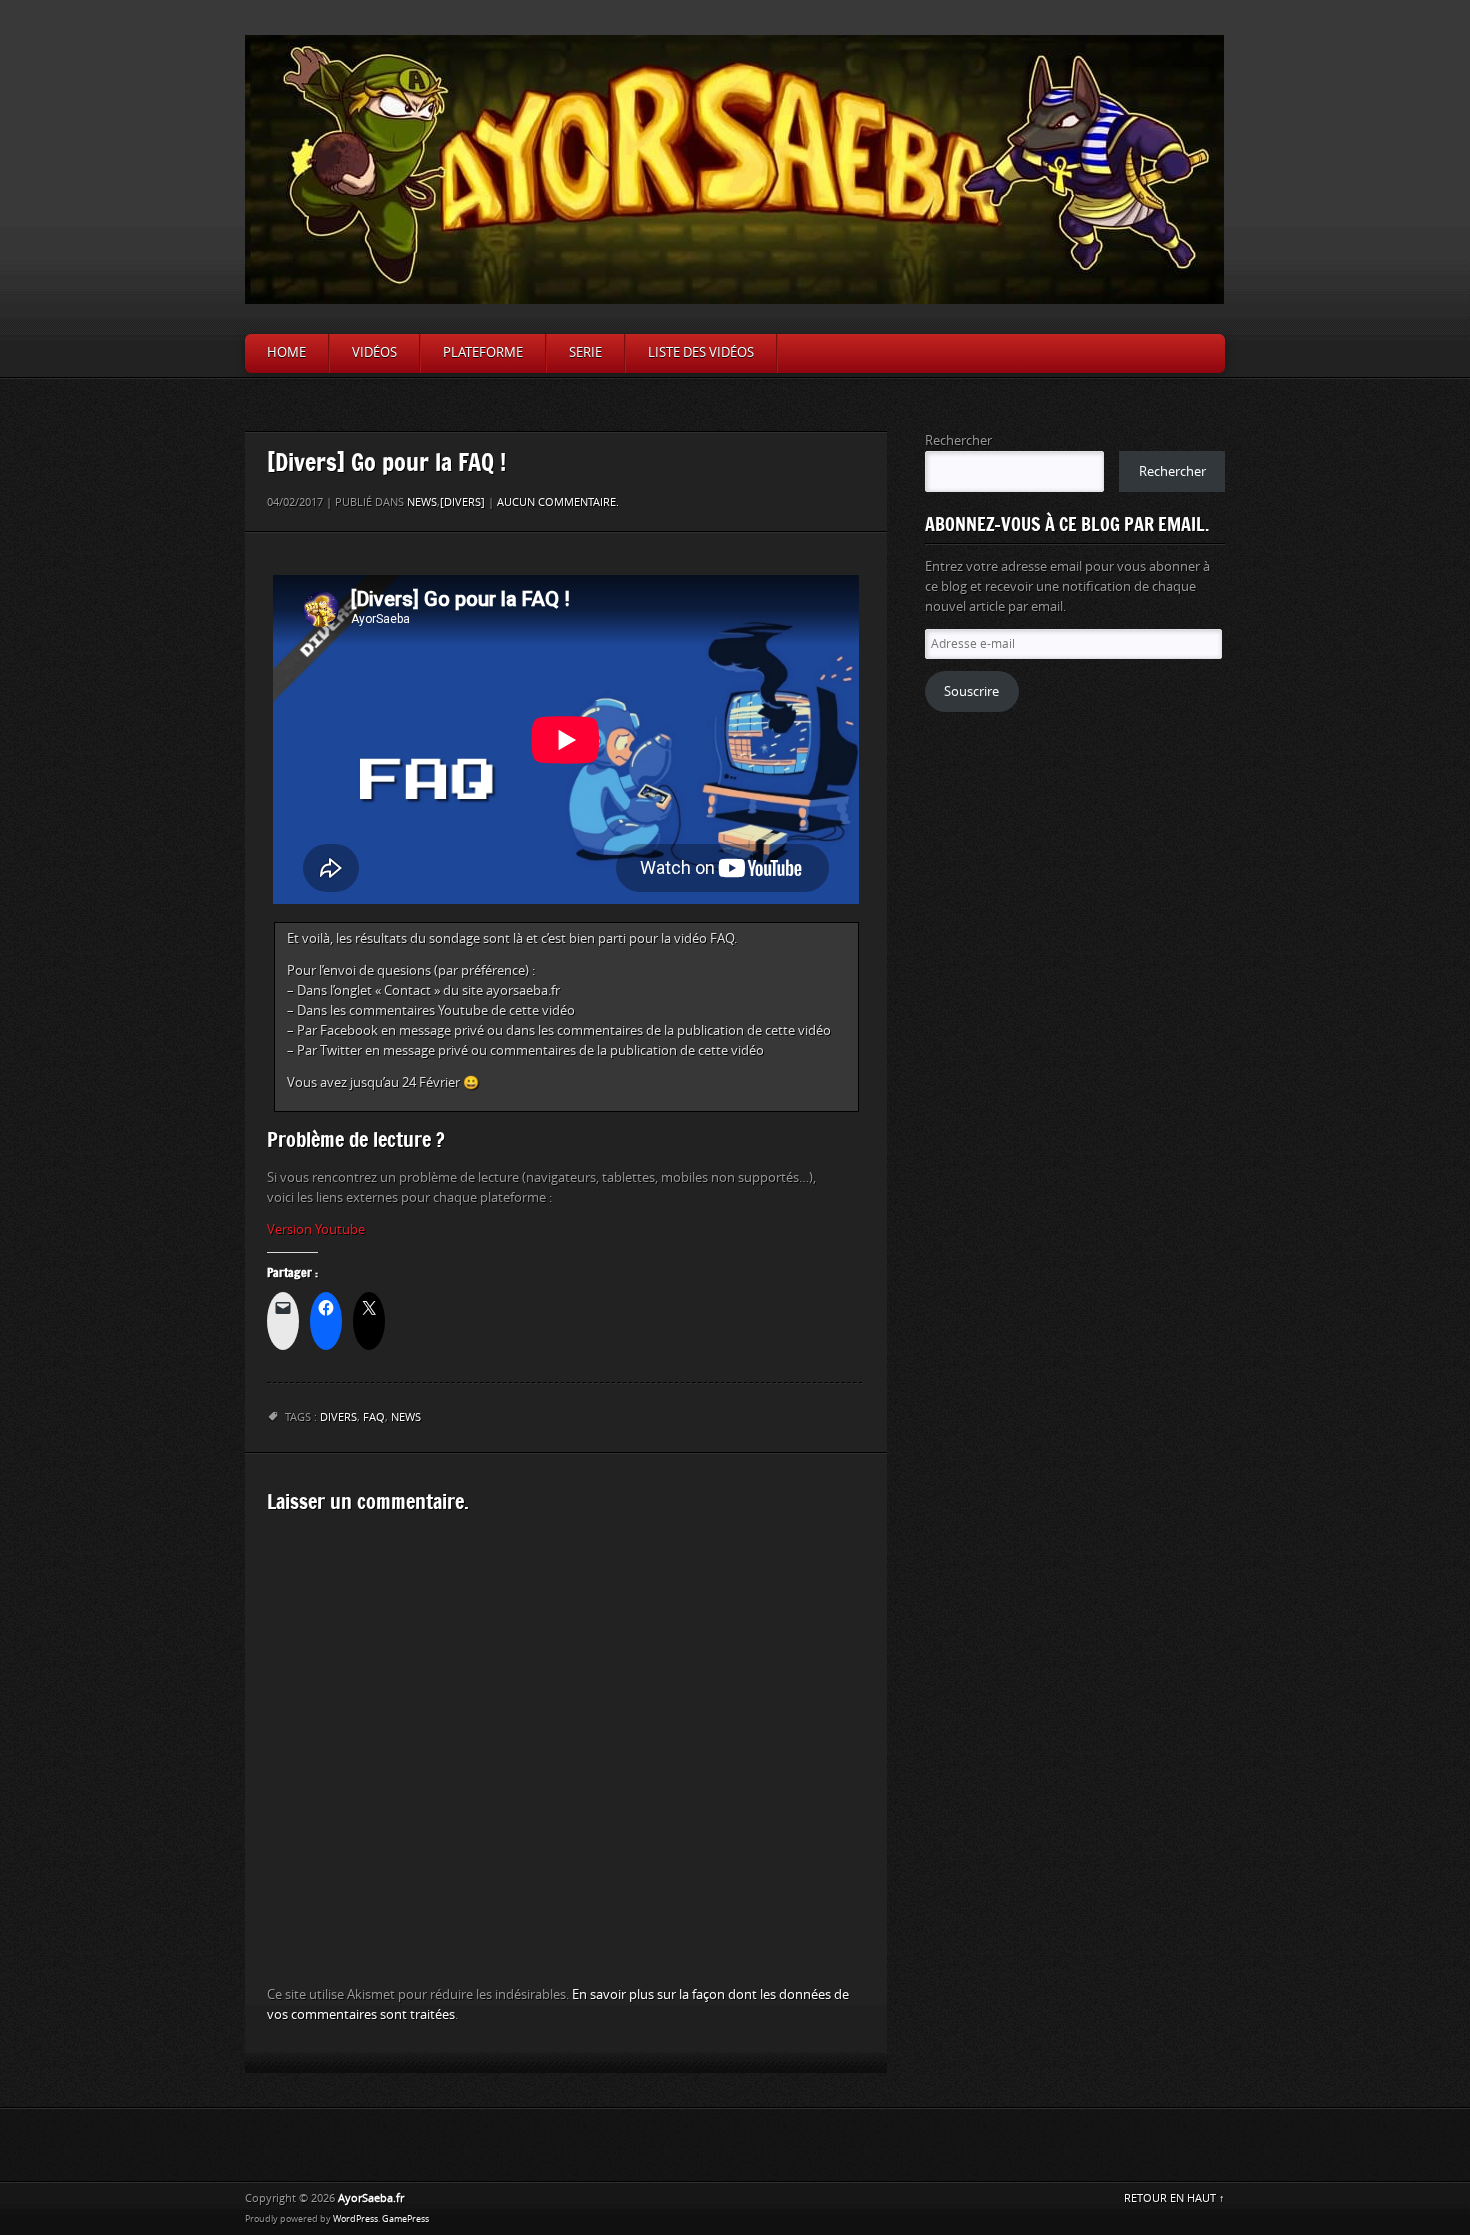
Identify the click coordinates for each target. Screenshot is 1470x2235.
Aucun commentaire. (558, 502)
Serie (585, 352)
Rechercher (958, 440)
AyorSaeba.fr (371, 2198)
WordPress (355, 2219)
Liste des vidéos (701, 352)
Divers (338, 1417)
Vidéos (374, 352)
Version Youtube (316, 1229)
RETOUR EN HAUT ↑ (1174, 2198)
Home (286, 352)
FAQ (374, 1417)
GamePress (405, 2219)
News (422, 502)
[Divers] (462, 502)
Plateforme (483, 352)
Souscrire (971, 691)
